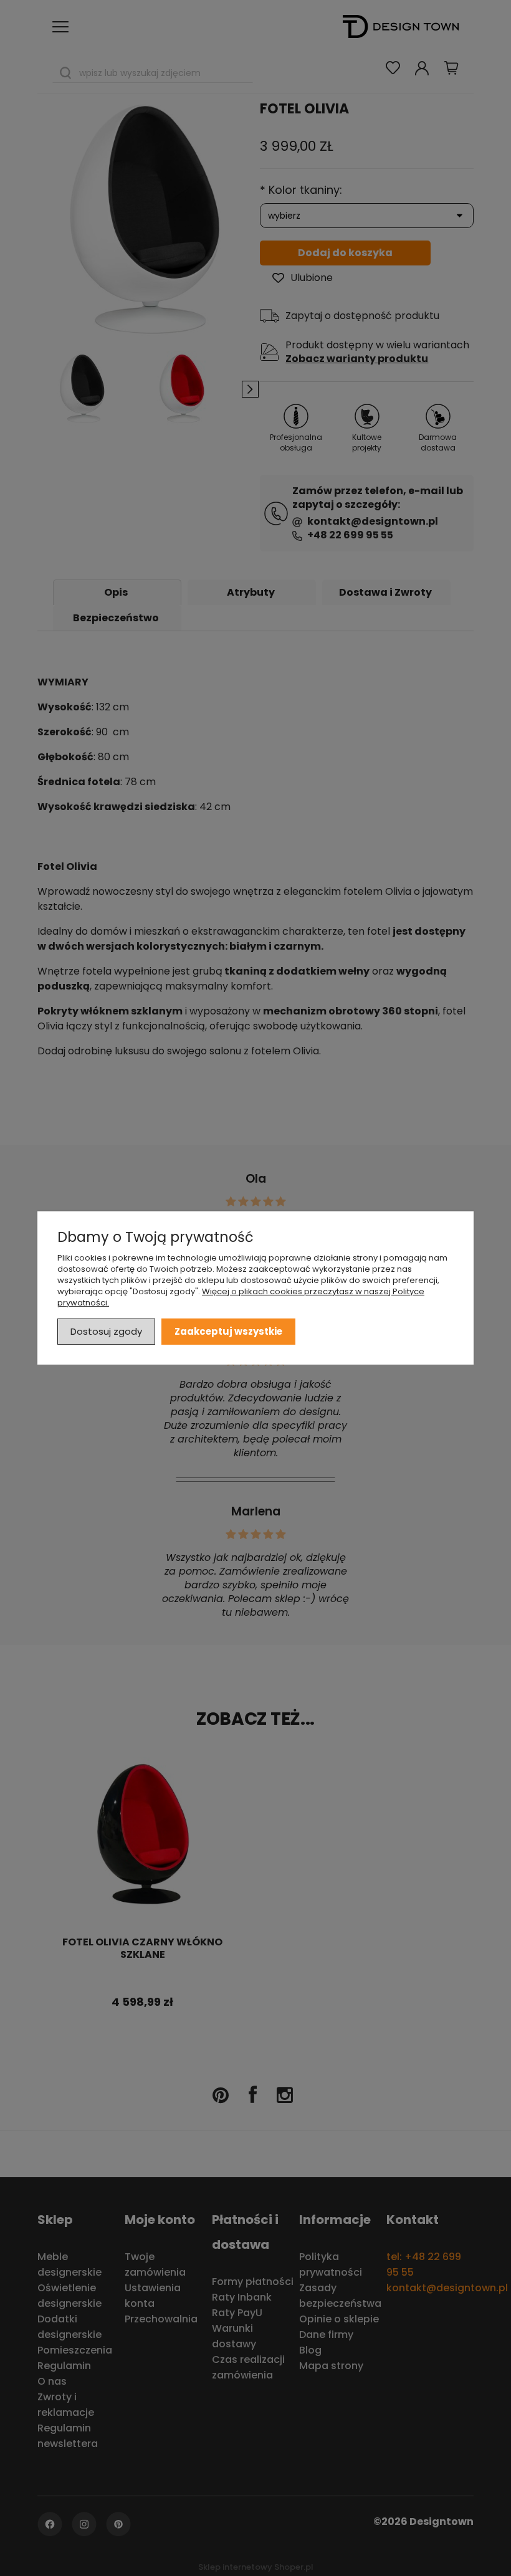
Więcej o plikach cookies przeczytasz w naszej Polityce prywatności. (241, 1297)
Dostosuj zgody (106, 1331)
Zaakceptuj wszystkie (228, 1331)
